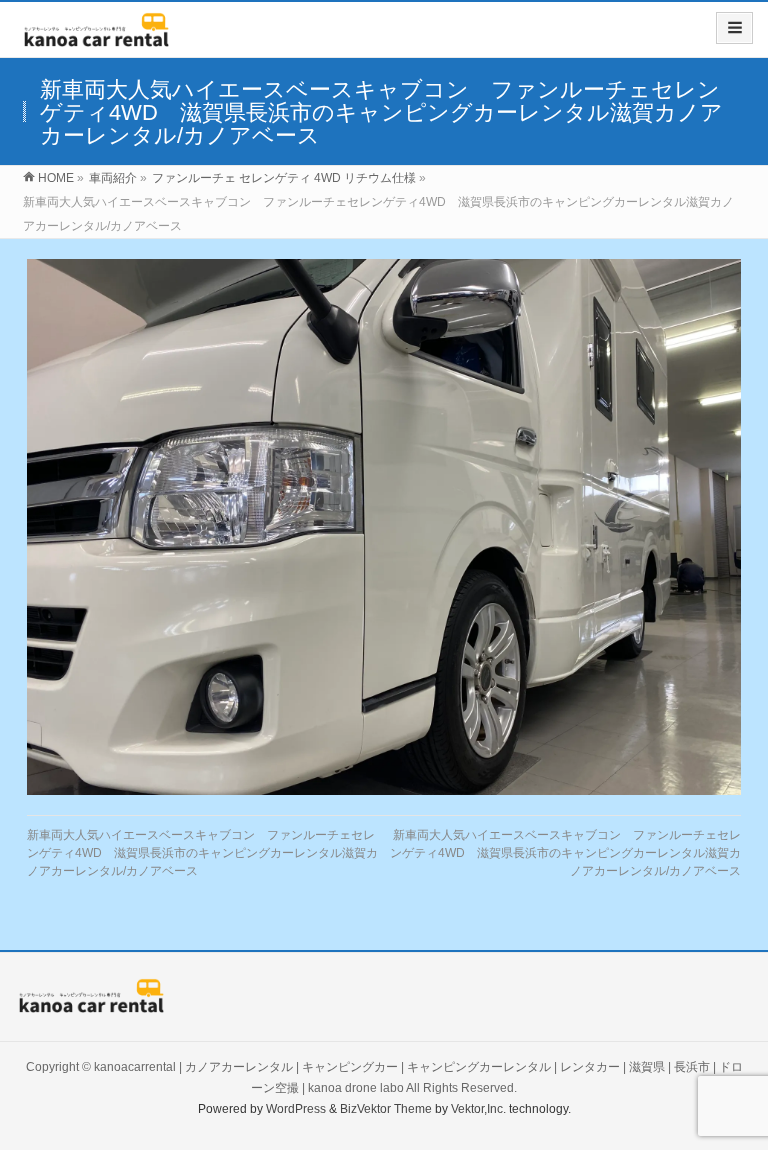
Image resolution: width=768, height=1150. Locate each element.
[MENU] (734, 28)
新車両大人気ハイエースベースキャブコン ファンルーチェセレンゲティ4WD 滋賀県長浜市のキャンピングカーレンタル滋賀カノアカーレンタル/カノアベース (202, 853)
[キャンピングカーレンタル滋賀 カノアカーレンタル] (96, 36)
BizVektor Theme (386, 1109)
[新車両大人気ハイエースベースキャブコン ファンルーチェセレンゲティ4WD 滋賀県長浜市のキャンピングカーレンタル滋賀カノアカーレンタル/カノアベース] (384, 527)
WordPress (296, 1109)
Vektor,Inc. (478, 1109)
